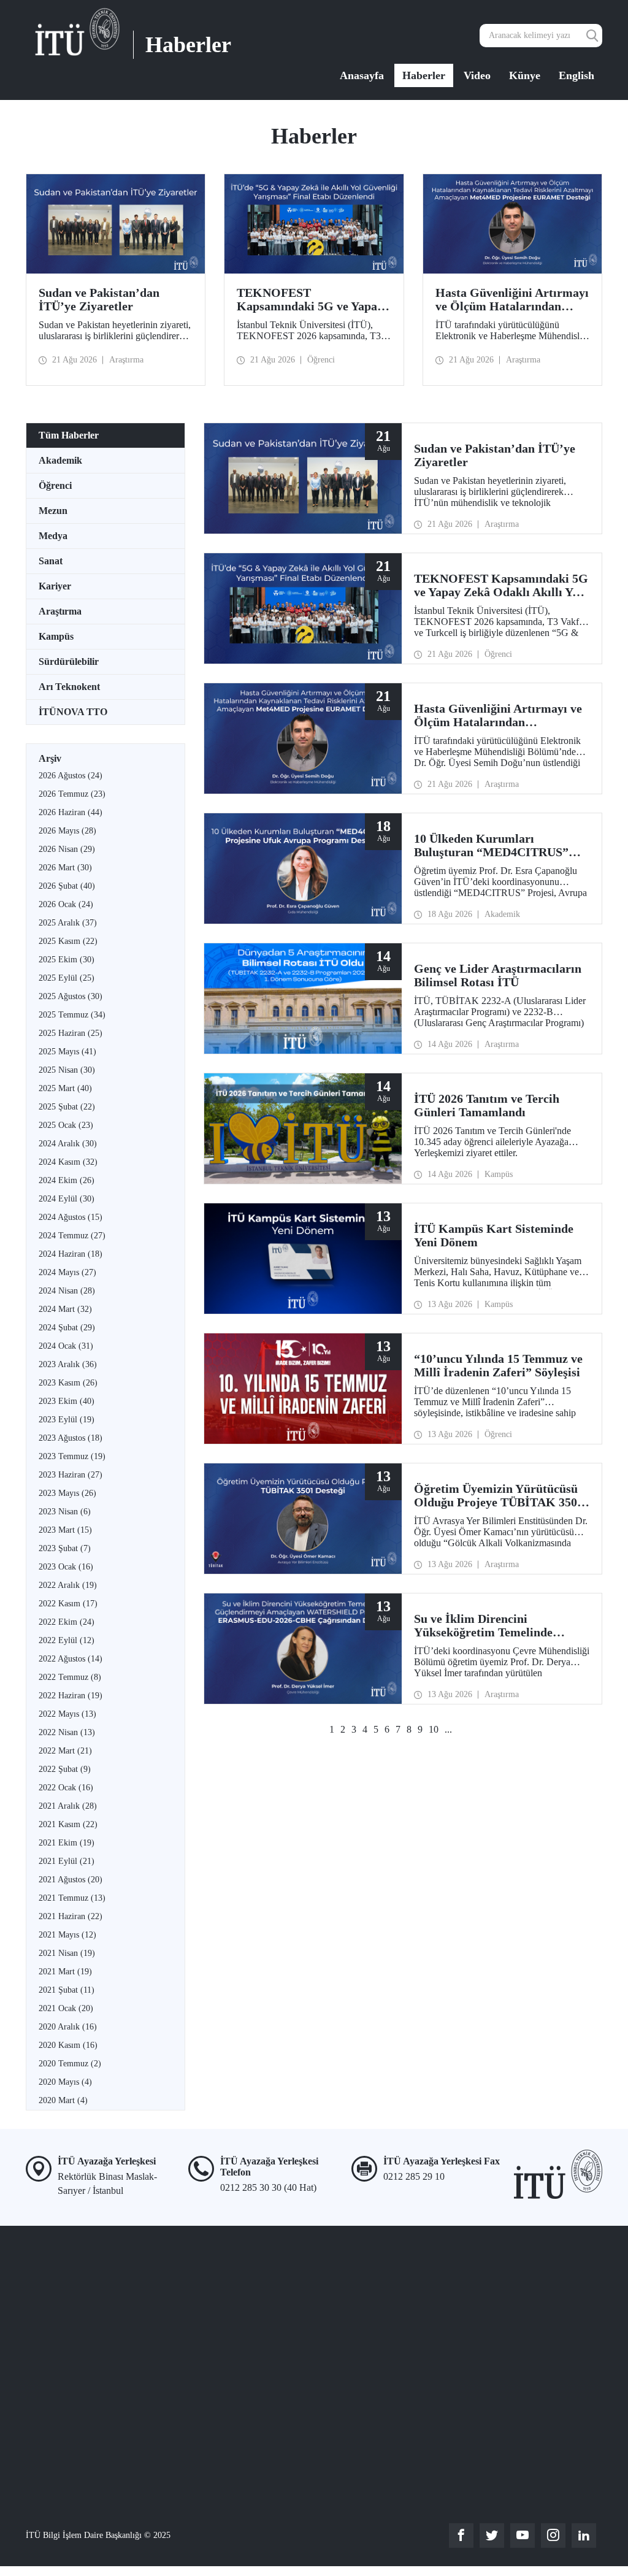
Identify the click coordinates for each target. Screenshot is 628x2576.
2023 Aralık (68, 1364)
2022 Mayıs (67, 1714)
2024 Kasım (68, 1162)
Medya (53, 536)
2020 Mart (63, 2100)
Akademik (60, 460)
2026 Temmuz (72, 794)
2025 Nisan (67, 1070)
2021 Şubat (67, 1990)
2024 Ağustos (71, 1217)
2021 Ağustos (71, 1880)
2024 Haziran (71, 1254)
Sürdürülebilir (69, 661)
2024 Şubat (67, 1328)
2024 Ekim (67, 1180)
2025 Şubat (67, 1107)
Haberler (424, 75)
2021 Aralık (68, 1806)
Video (477, 75)
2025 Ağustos (71, 996)
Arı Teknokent (69, 687)
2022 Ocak (66, 1788)
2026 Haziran (71, 812)
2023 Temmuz (72, 1456)
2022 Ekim (67, 1622)
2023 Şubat (65, 1548)
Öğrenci (55, 485)
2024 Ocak (66, 1346)
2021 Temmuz (72, 1898)
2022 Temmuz (70, 1677)
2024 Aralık (68, 1144)
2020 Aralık (68, 2027)
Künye (525, 75)
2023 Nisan (65, 1512)
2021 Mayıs (67, 1935)
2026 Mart (65, 868)
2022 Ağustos (71, 1659)
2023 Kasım (68, 1383)
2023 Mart (65, 1530)
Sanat (51, 561)
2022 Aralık (68, 1585)
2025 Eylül (67, 978)
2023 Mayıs (67, 1493)
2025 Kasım (68, 941)
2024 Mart (65, 1309)
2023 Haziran (71, 1475)
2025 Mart (65, 1088)
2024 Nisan (67, 1291)
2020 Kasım (68, 2045)
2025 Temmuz (72, 1015)
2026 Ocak (66, 904)
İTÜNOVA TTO (73, 712)
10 (434, 1729)
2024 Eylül (67, 1199)
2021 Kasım (68, 1824)
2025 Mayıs (67, 1052)
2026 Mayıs (67, 831)
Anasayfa (362, 75)
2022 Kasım (68, 1604)
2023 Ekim (67, 1401)
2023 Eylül (67, 1420)
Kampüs (56, 636)
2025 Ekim (67, 960)
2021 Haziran (71, 1916)
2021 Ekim (67, 1843)
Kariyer (55, 586)
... (448, 1729)
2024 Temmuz (72, 1236)
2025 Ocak (66, 1125)
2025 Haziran (71, 1033)
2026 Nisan (67, 849)
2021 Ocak (66, 2008)
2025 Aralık (68, 923)
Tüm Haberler (69, 435)
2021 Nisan (67, 1953)
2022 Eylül (67, 1640)
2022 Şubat (65, 1769)
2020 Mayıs (65, 2082)
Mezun (53, 511)
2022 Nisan (67, 1732)
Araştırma (60, 611)
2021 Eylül (67, 1861)
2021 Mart (65, 1972)
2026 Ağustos (71, 776)
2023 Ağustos (71, 1438)
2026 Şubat (67, 886)
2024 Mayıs (67, 1272)
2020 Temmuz (70, 2064)
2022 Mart (65, 1751)
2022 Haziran (71, 1696)
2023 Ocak (66, 1567)
